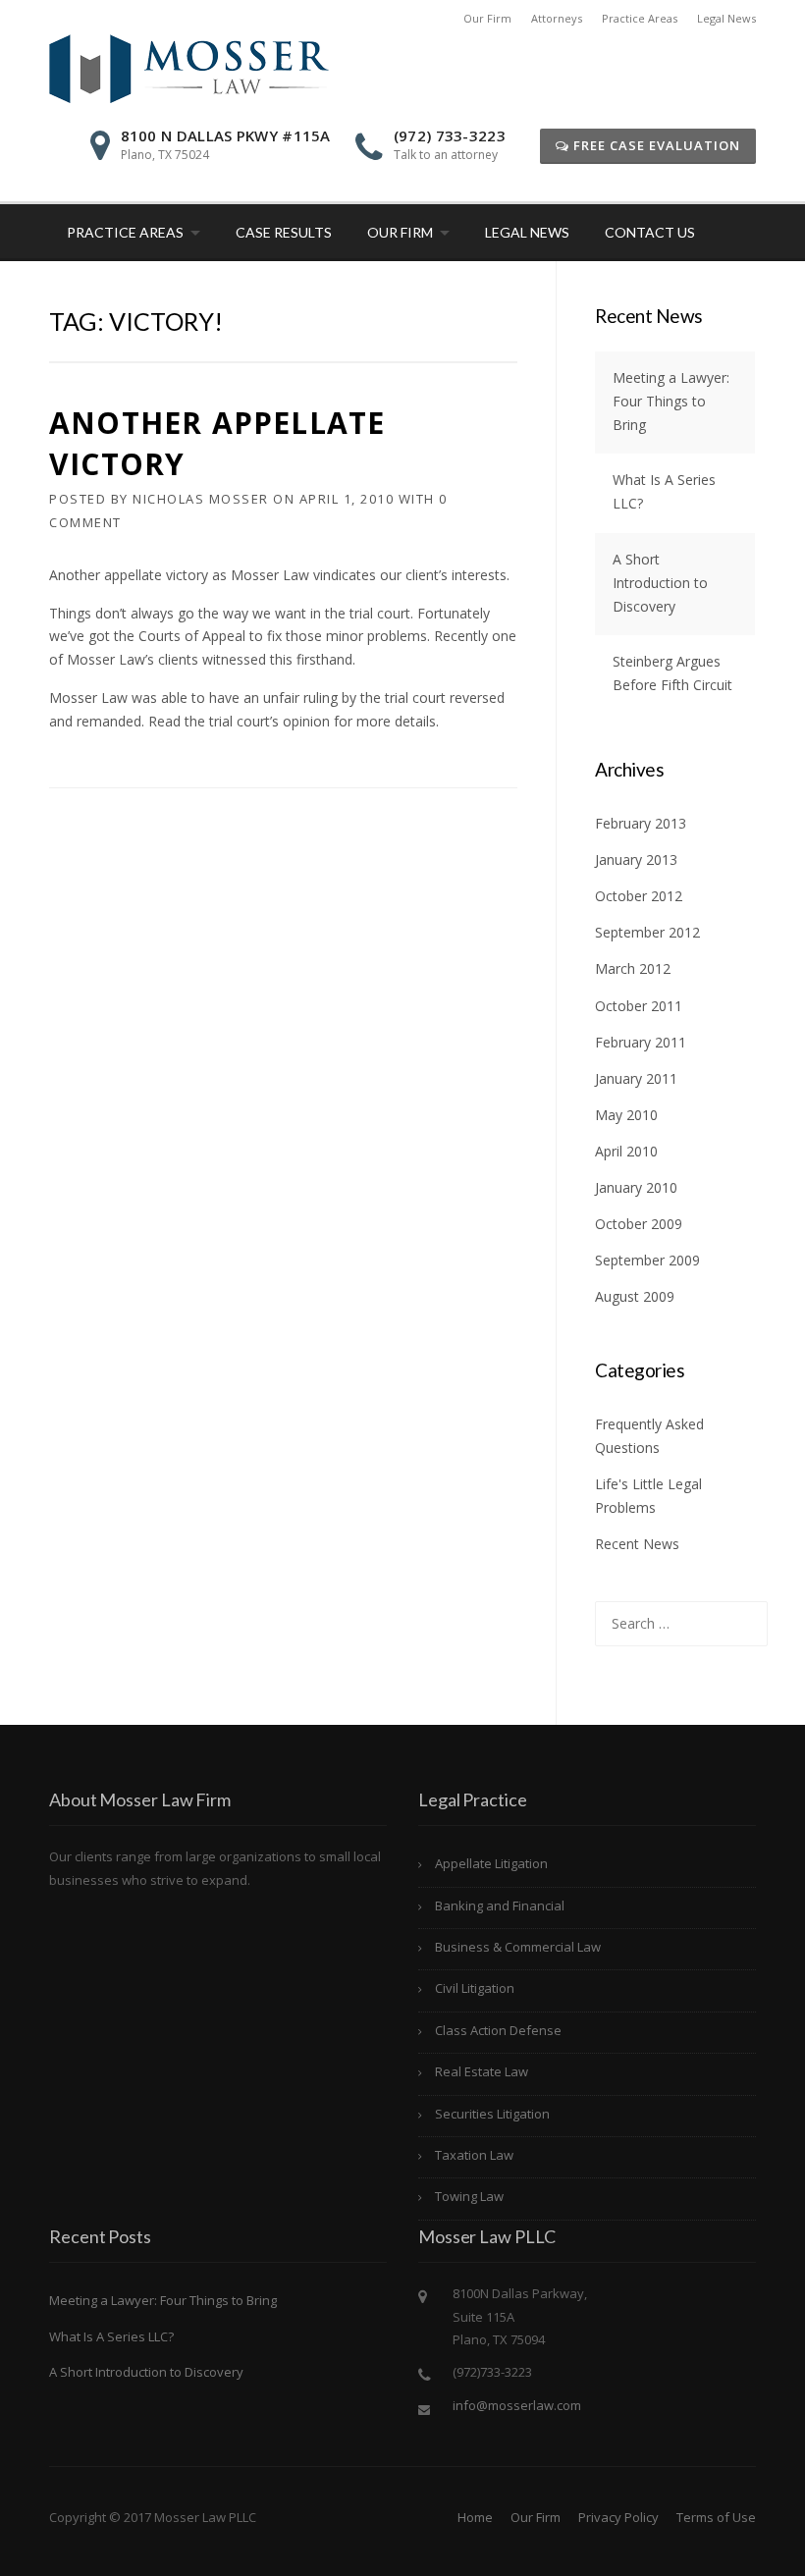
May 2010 (626, 1115)
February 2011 (641, 1042)
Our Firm (487, 18)
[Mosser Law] (189, 67)
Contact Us (650, 232)
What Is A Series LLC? (111, 2336)
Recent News (637, 1544)
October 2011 (639, 1006)
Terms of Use (716, 2517)
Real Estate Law (482, 2071)
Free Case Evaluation (655, 145)
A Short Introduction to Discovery (660, 583)
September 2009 (647, 1260)
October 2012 (639, 896)
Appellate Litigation (491, 1863)
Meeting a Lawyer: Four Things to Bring (671, 401)
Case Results (284, 232)
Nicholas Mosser (201, 499)
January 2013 (636, 859)
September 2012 (647, 932)
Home (475, 2517)
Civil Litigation (475, 1988)
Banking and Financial (500, 1905)
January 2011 (636, 1078)
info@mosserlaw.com (517, 2405)
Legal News (726, 18)
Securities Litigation (492, 2114)
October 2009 (639, 1224)
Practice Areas (640, 18)
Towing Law (469, 2196)
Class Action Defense (498, 2030)
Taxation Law (474, 2155)
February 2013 (641, 823)
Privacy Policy (618, 2517)
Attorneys (557, 18)
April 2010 (626, 1151)
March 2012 (633, 968)
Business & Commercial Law (518, 1947)
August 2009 (635, 1296)
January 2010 (636, 1187)
